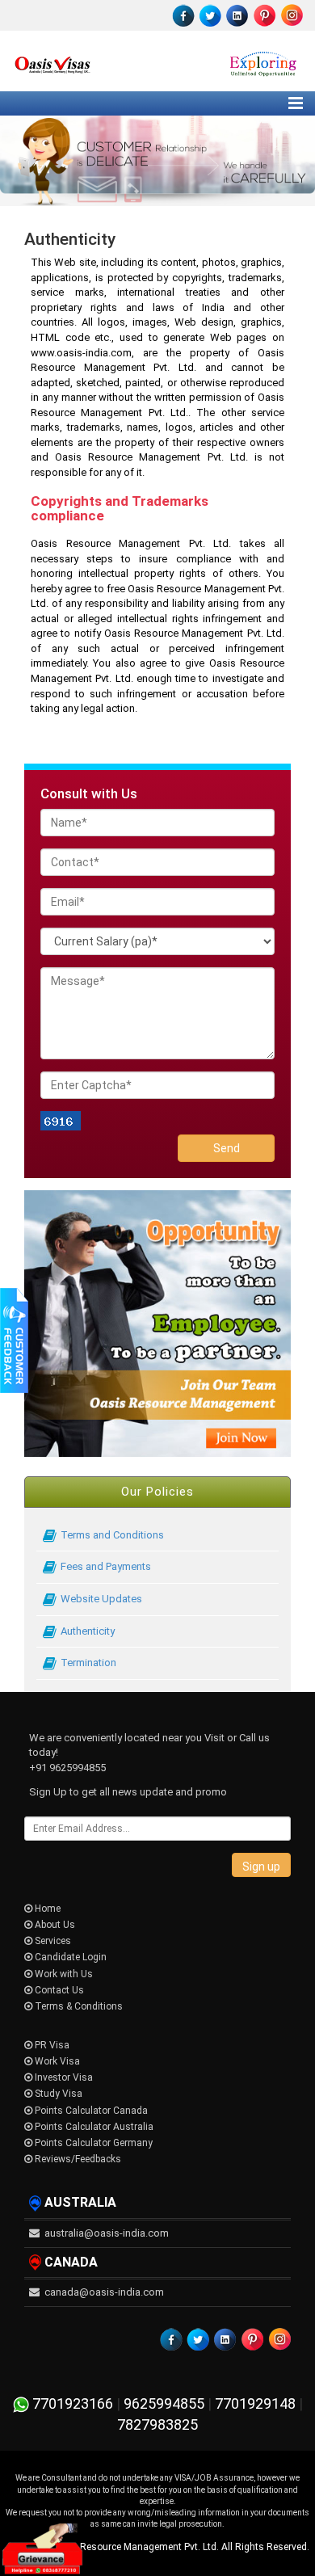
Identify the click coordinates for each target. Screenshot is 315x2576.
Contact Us (58, 1990)
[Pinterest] (264, 15)
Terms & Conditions (78, 2006)
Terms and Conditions (112, 1535)
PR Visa (51, 2045)
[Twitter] (211, 15)
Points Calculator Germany (92, 2143)
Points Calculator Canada (90, 2111)
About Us (54, 1925)
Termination (88, 1663)
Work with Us (63, 1974)
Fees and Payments (106, 1566)
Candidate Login (69, 1957)
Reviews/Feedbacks (77, 2159)
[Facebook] (184, 15)
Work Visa (56, 2061)
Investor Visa (63, 2077)
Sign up (261, 1867)
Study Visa (57, 2094)
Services (52, 1941)
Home (46, 1909)
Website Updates (101, 1599)
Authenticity (88, 1631)
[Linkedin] (237, 15)
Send (227, 1148)
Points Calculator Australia (93, 2127)
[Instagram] (291, 15)
